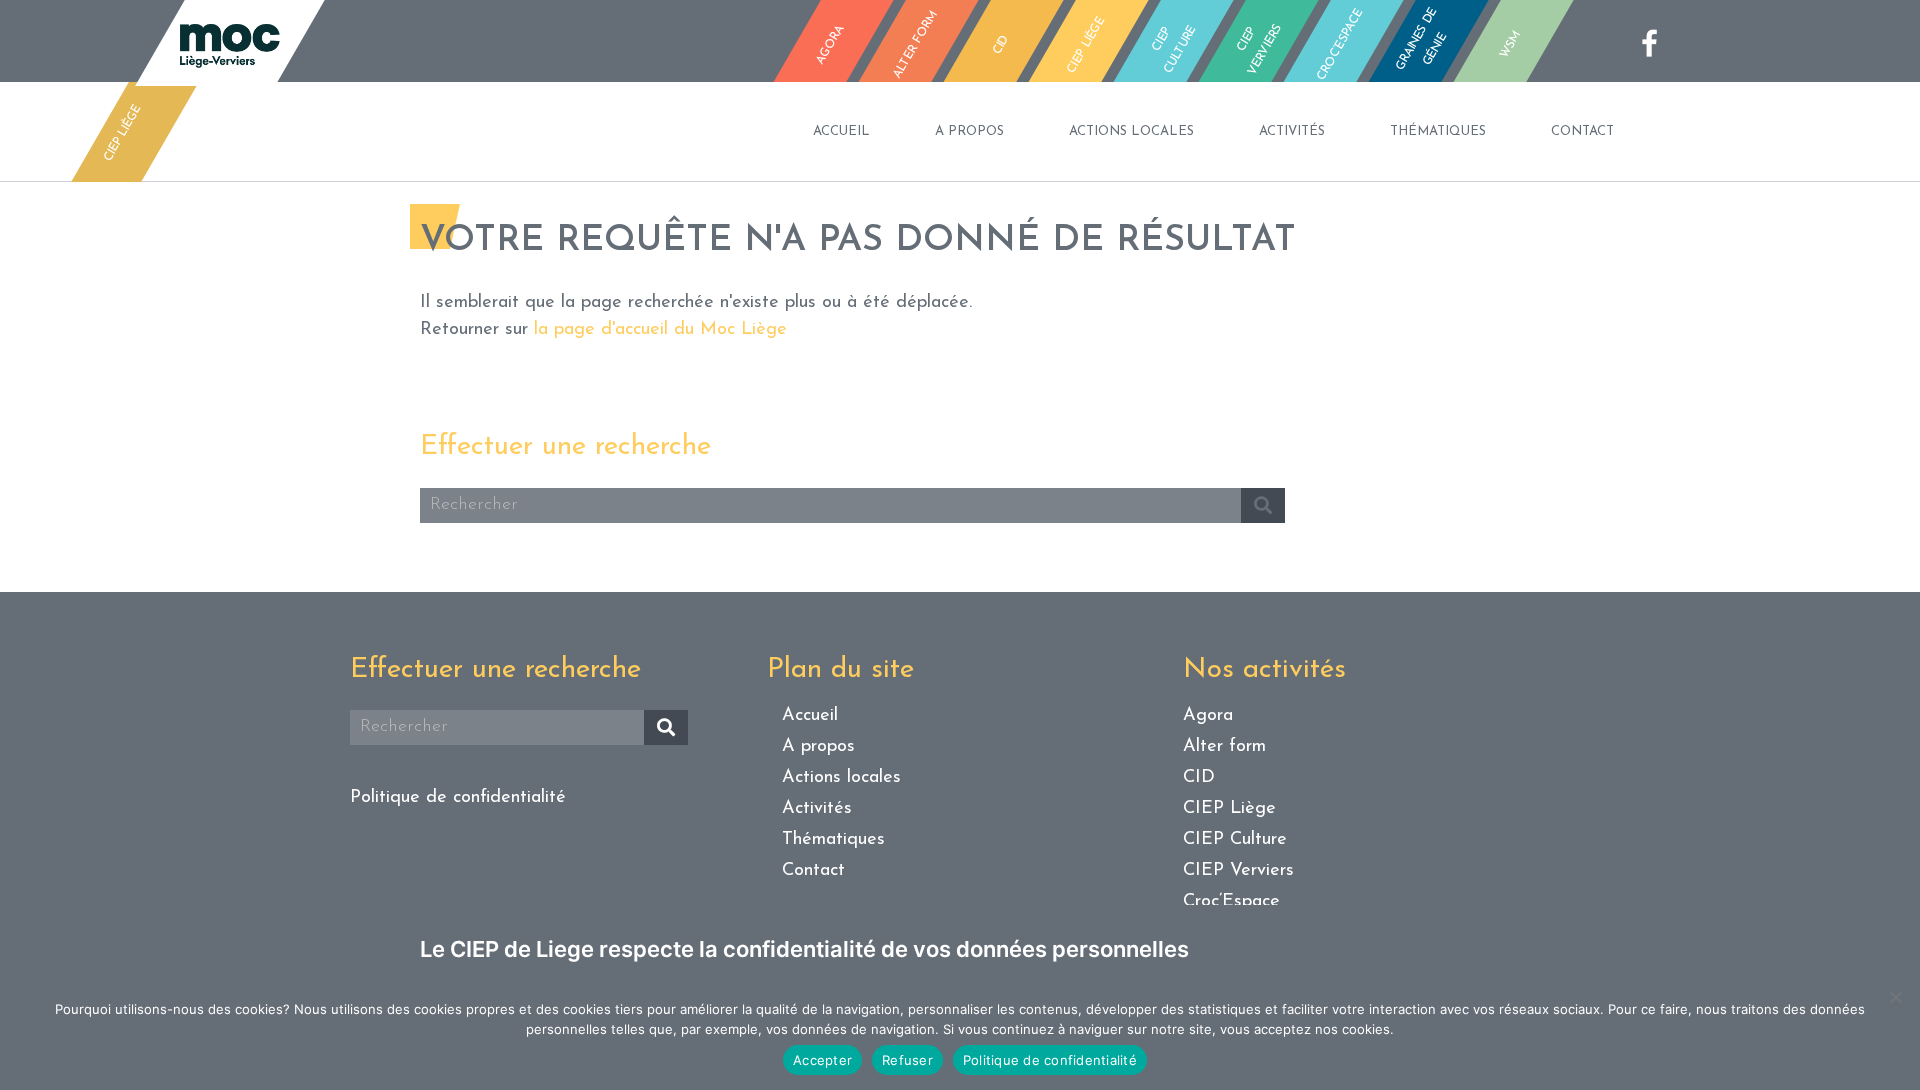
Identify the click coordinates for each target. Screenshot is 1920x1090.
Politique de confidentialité (458, 798)
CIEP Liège (1229, 809)
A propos (969, 131)
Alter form (1224, 747)
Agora (1208, 716)
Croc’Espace (1231, 902)
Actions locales (1131, 131)
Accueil (841, 131)
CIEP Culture (1235, 840)
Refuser (907, 1060)
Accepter (822, 1060)
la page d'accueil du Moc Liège (660, 330)
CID (1199, 778)
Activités (1292, 131)
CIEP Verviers (1238, 871)
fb (1656, 43)
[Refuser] (1895, 997)
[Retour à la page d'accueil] (230, 43)
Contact (1582, 131)
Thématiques (1438, 131)
